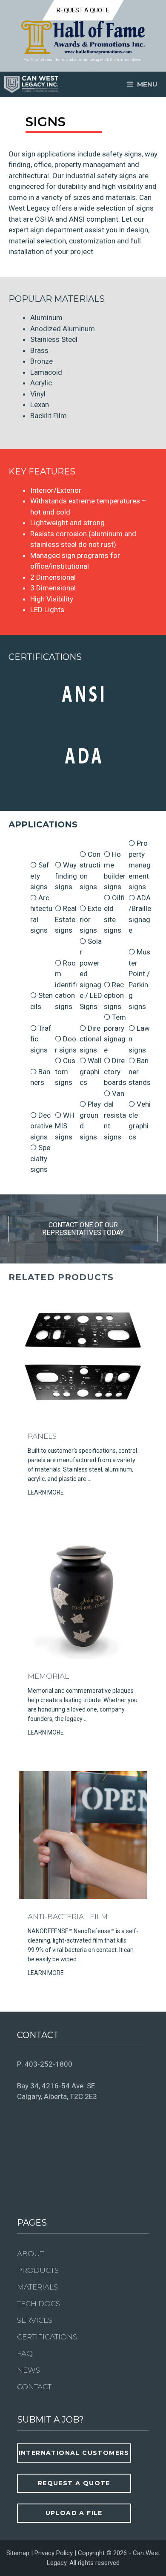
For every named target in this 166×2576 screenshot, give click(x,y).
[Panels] (83, 1416)
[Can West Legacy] (31, 84)
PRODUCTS (38, 2270)
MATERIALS (37, 2287)
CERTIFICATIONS (47, 2337)
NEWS (29, 2370)
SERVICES (35, 2320)
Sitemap (18, 2553)
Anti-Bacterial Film (68, 1917)
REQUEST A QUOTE (83, 10)
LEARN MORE (46, 1492)
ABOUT (30, 2254)
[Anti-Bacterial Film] (83, 1897)
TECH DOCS (39, 2304)
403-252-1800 (49, 2064)
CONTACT (34, 2387)
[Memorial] (83, 1657)
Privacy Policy (54, 2553)
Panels (42, 1436)
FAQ (25, 2353)
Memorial (48, 1676)
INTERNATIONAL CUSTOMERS (74, 2453)
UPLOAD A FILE (74, 2513)
